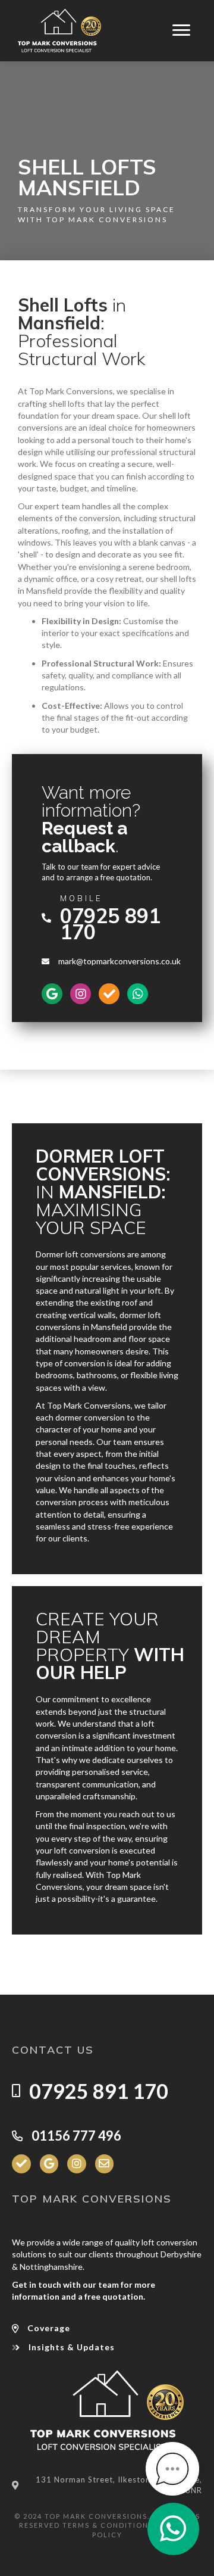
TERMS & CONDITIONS (108, 2525)
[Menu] (181, 30)
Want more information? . (91, 819)
